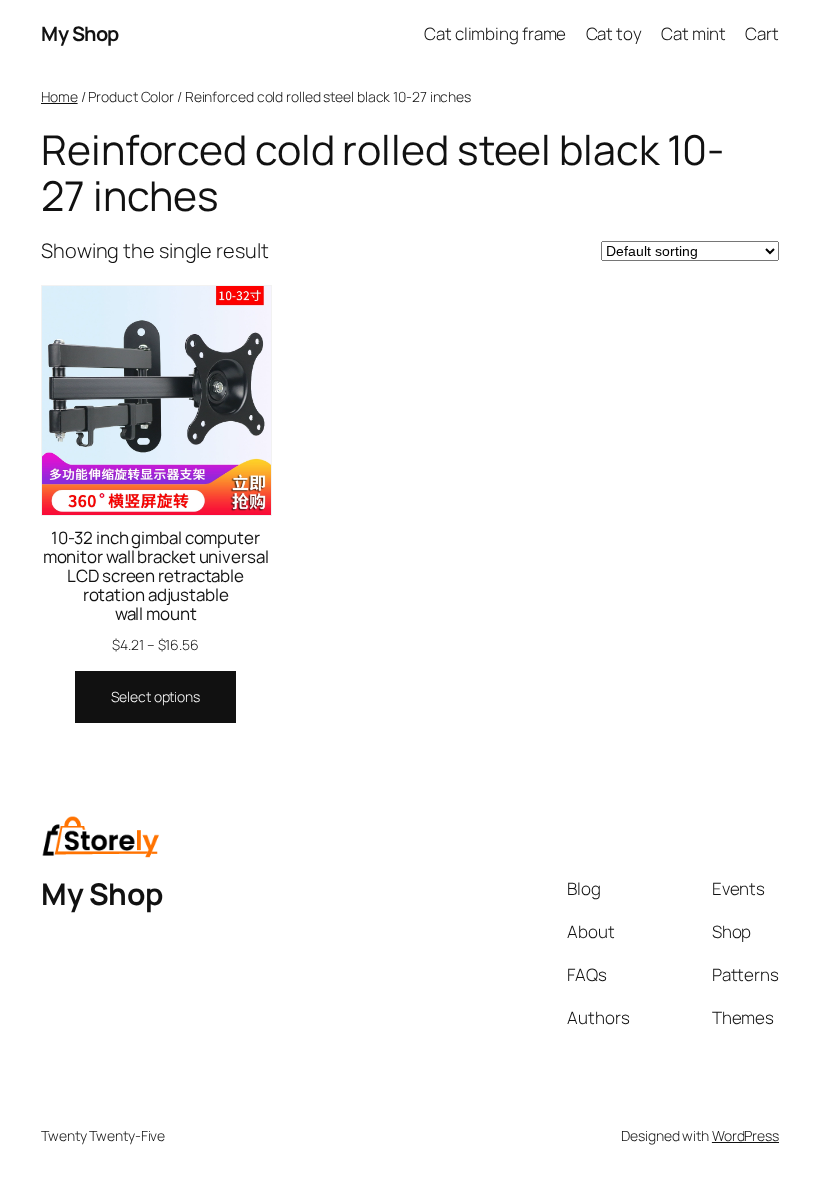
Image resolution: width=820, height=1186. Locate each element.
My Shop (80, 33)
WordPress (745, 1135)
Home (59, 96)
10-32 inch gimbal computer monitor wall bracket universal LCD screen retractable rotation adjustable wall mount (156, 575)
